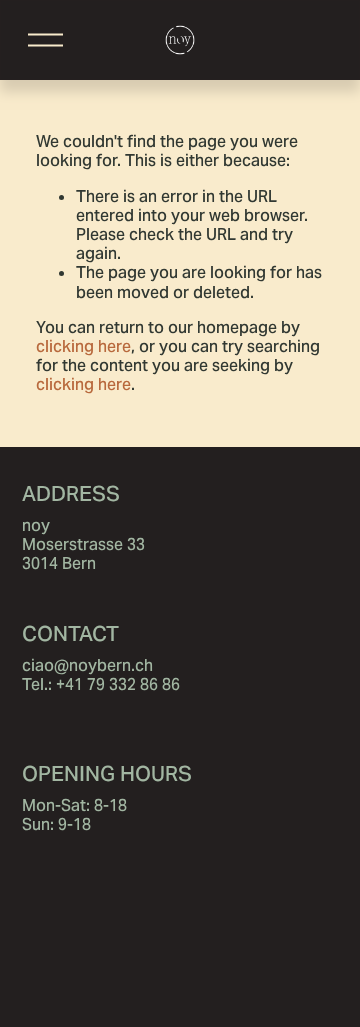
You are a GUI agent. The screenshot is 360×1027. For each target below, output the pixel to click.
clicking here (83, 346)
